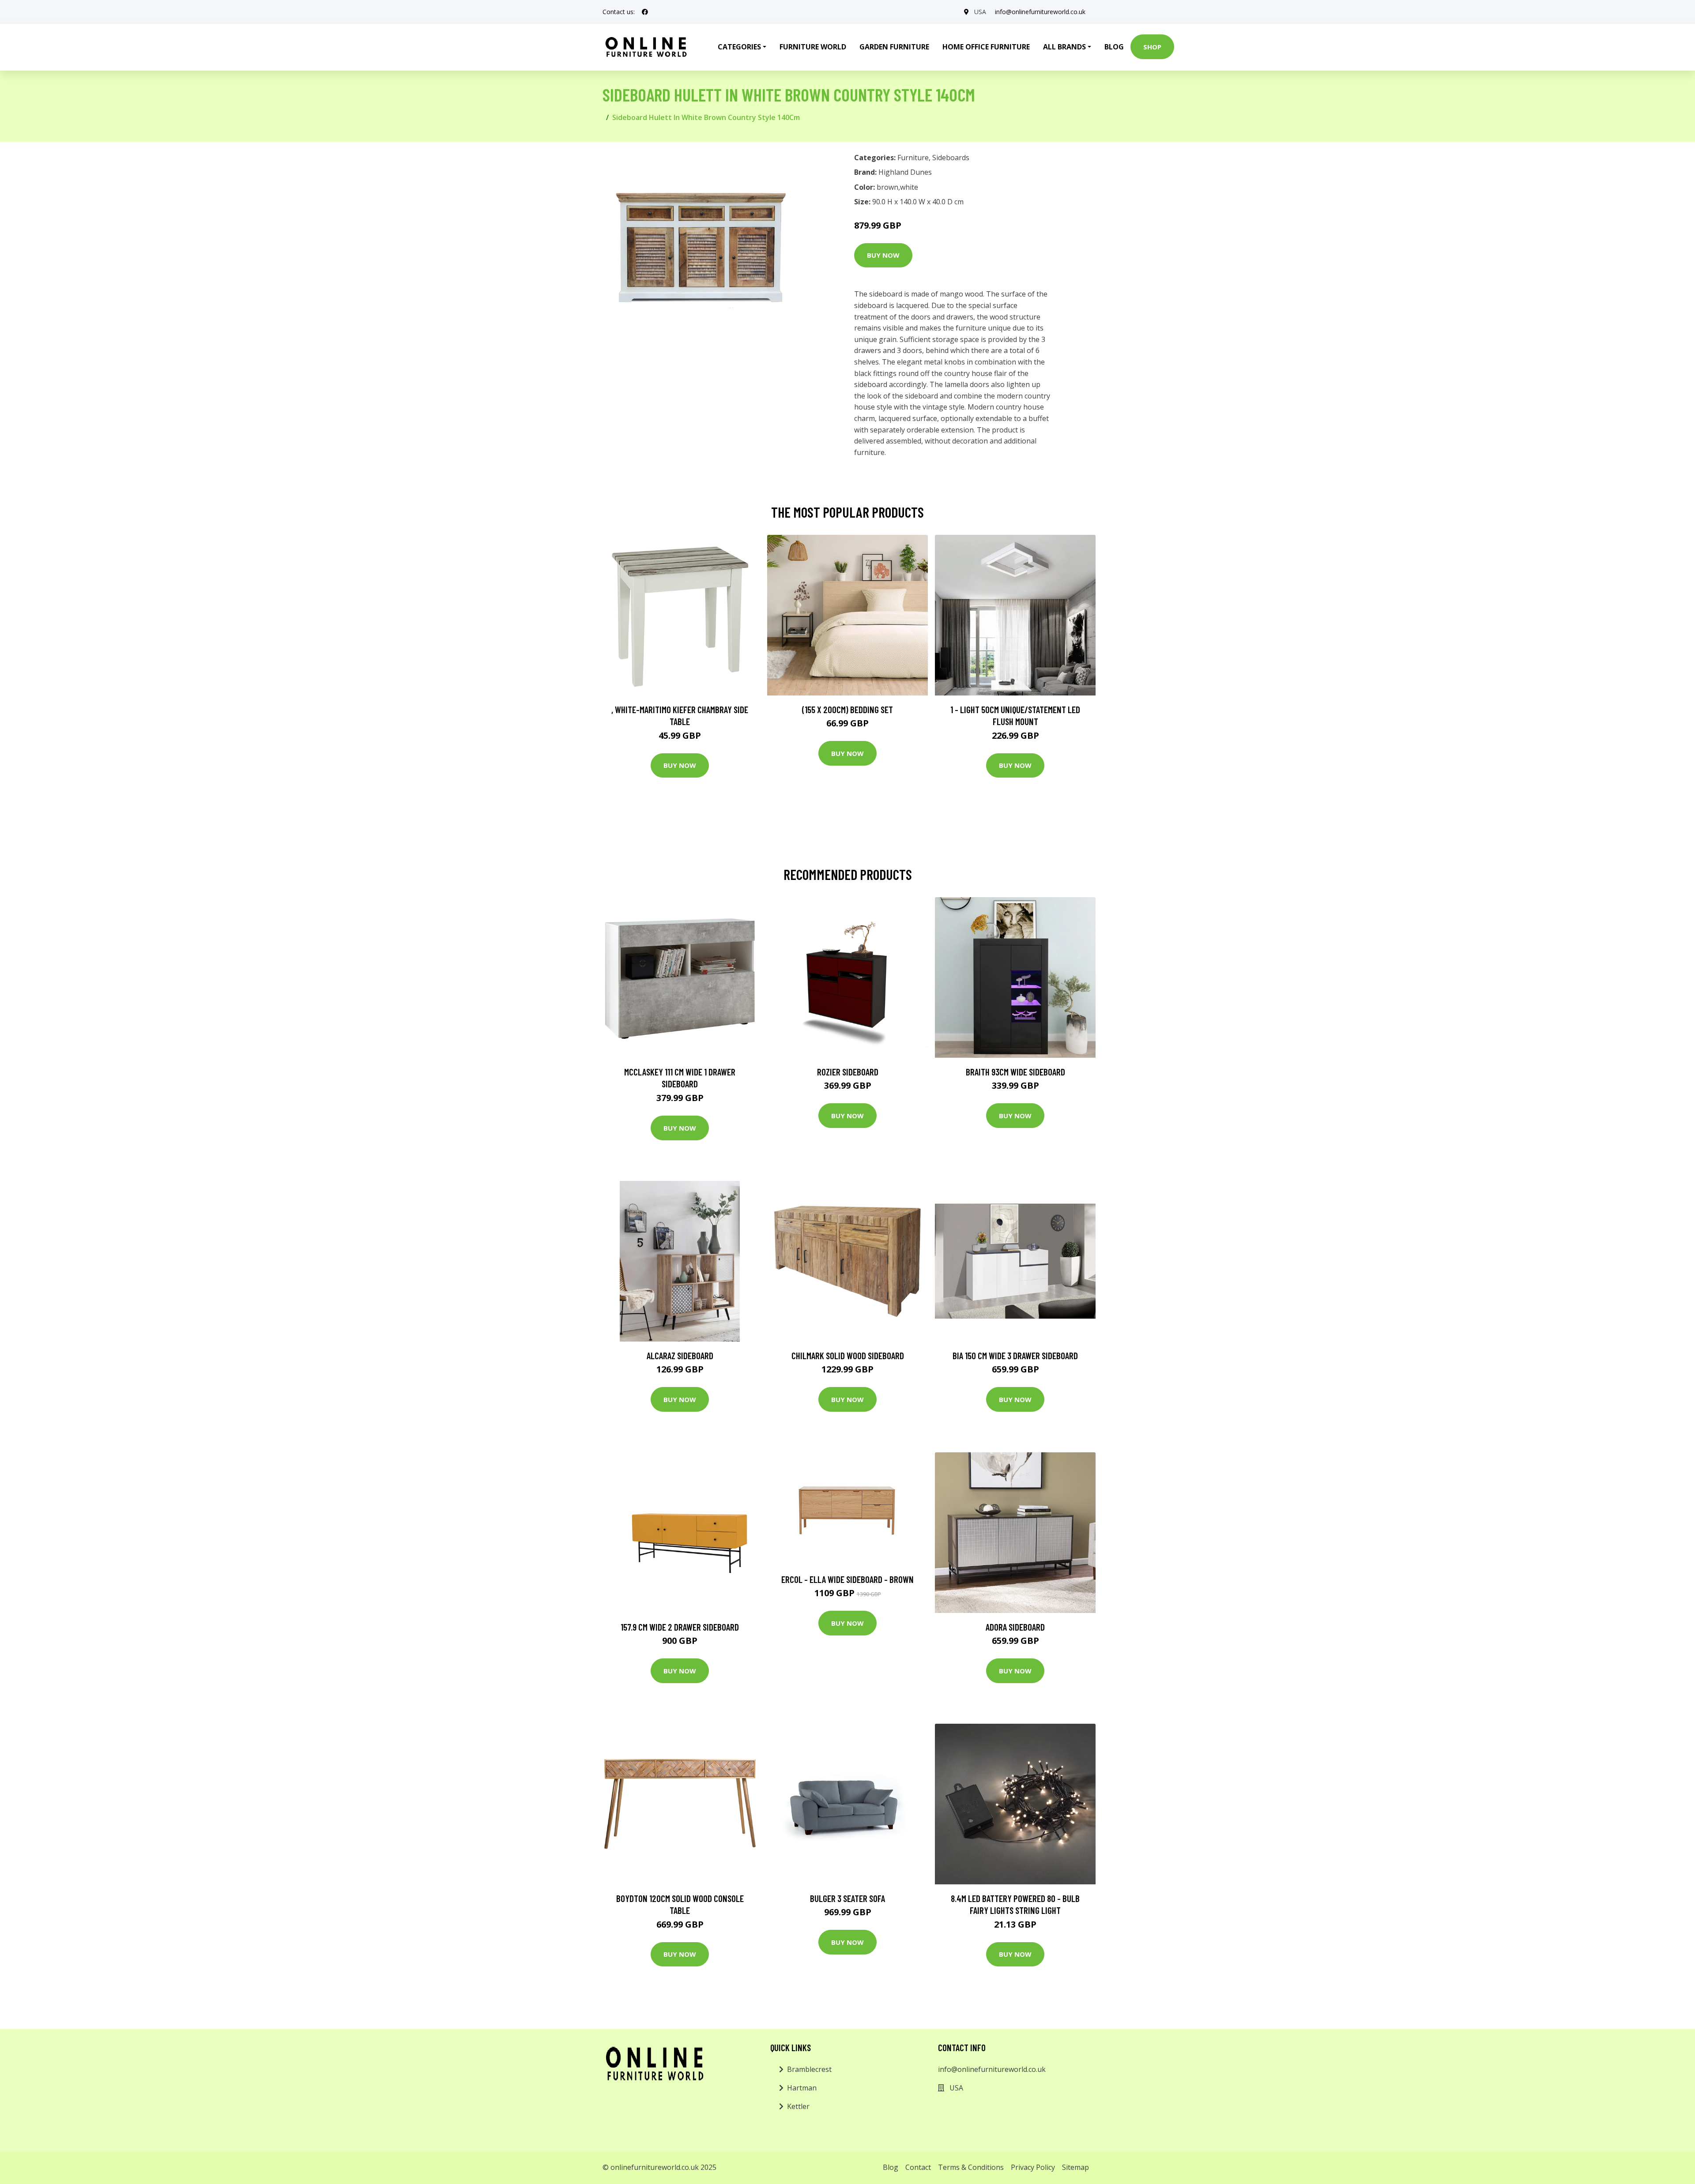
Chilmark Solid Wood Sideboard (848, 1355)
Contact (918, 2167)
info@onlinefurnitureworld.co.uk (1040, 12)
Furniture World (813, 47)
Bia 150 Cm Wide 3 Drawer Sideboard (1015, 1355)
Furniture (913, 158)
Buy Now (883, 255)
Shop (1152, 47)
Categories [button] (739, 47)
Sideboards (951, 158)
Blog (1114, 47)
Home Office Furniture (986, 47)
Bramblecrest (809, 2069)
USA (980, 12)
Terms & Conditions (971, 2167)
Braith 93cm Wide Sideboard (1015, 1072)
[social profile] (645, 12)
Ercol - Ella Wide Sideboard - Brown (847, 1579)
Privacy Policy (1033, 2167)
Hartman (802, 2088)
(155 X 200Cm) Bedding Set (847, 709)
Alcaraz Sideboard (680, 1355)
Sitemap (1075, 2167)
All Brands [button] (1064, 47)
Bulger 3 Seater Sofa (847, 1898)
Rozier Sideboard (848, 1072)
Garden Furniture (894, 47)
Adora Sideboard (1015, 1627)
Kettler (798, 2106)
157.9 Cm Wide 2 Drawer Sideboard (680, 1627)
